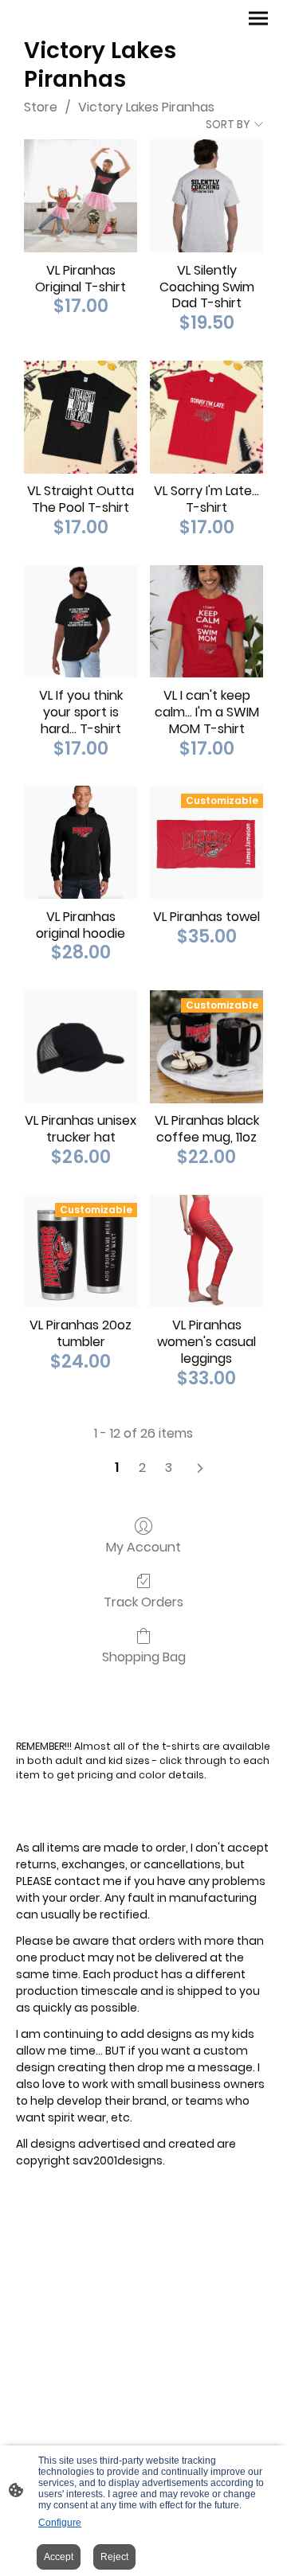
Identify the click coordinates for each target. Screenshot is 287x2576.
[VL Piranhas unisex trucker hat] (81, 1047)
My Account (143, 1546)
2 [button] (142, 1468)
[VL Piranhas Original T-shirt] (81, 196)
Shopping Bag (144, 1656)
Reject (114, 2557)
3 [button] (169, 1468)
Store (41, 107)
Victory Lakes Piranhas (146, 107)
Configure (60, 2523)
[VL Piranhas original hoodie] (81, 842)
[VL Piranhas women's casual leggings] (206, 1251)
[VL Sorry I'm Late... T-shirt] (206, 417)
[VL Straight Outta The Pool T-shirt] (81, 417)
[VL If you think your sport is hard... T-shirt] (81, 622)
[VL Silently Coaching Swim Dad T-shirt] (206, 196)
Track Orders (143, 1601)
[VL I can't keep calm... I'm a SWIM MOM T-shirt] (206, 622)
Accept (59, 2557)
